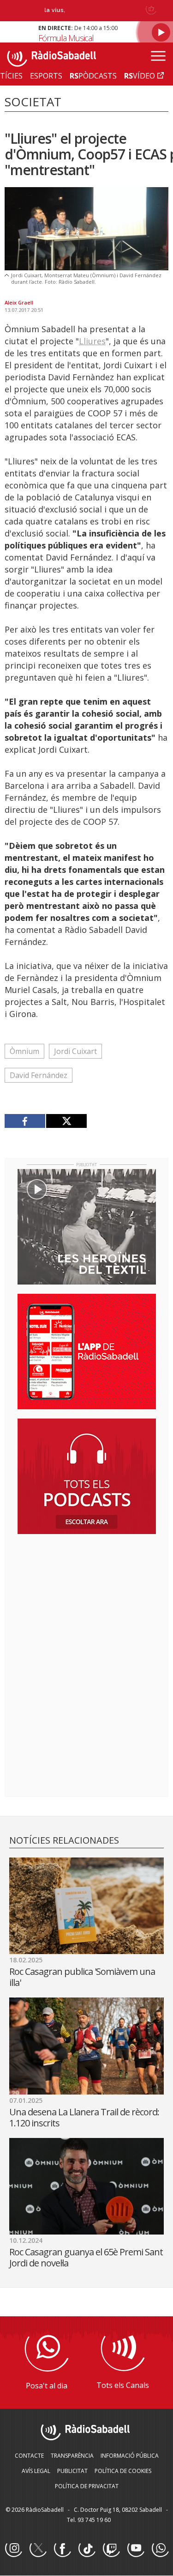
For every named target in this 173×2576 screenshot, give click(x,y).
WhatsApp (160, 2549)
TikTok (87, 2549)
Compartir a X (66, 1121)
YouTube (136, 2549)
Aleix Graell (19, 302)
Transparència (72, 2456)
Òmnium (24, 1051)
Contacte (29, 2456)
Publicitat (72, 2471)
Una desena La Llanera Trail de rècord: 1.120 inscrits (84, 2117)
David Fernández (39, 1075)
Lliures (92, 341)
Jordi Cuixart (75, 1051)
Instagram (13, 2549)
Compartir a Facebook (25, 1121)
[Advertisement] (87, 1601)
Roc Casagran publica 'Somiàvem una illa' (82, 1977)
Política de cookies (123, 2471)
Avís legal (36, 2471)
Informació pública (130, 2456)
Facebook (62, 2549)
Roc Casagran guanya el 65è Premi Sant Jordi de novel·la (86, 2257)
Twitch (111, 2549)
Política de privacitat (87, 2486)
